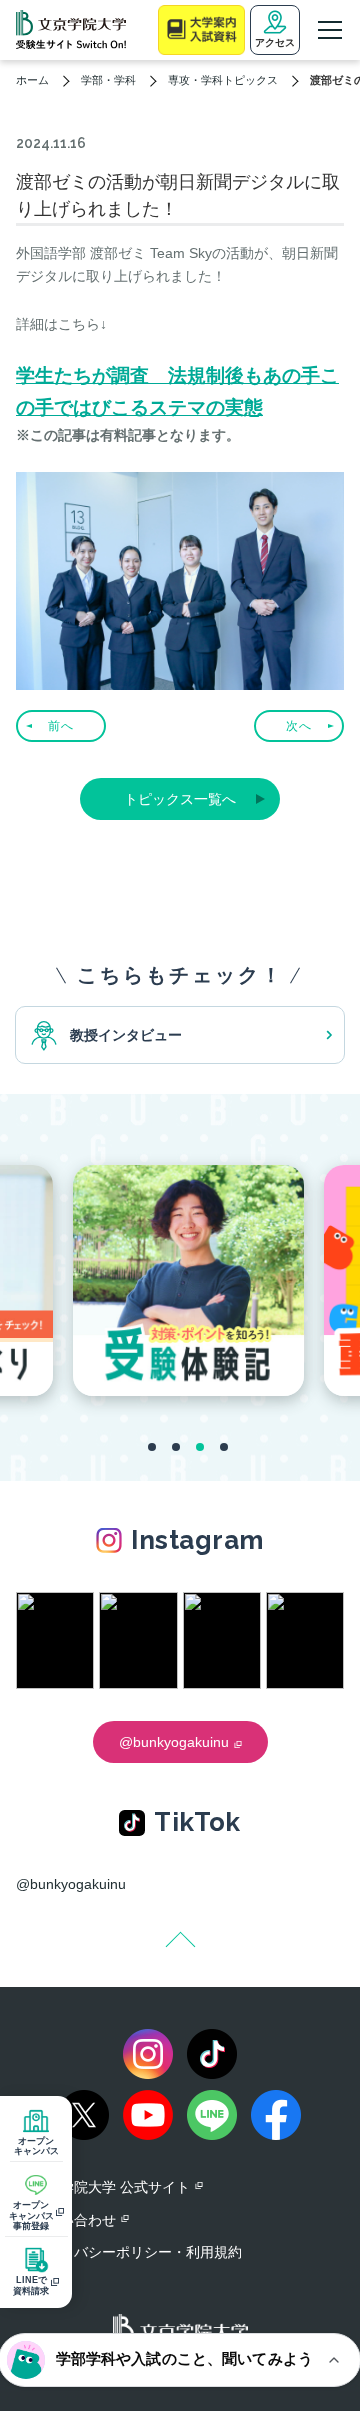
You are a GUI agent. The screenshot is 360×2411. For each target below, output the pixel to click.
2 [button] (176, 1447)
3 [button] (200, 1447)
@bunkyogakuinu (71, 1884)
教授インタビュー (126, 1035)
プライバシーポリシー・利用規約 (137, 2252)
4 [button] (224, 1447)
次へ (299, 726)
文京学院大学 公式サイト (111, 2187)
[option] (188, 1280)
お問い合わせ (74, 2220)
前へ (61, 726)
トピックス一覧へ (180, 799)
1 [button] (152, 1447)
